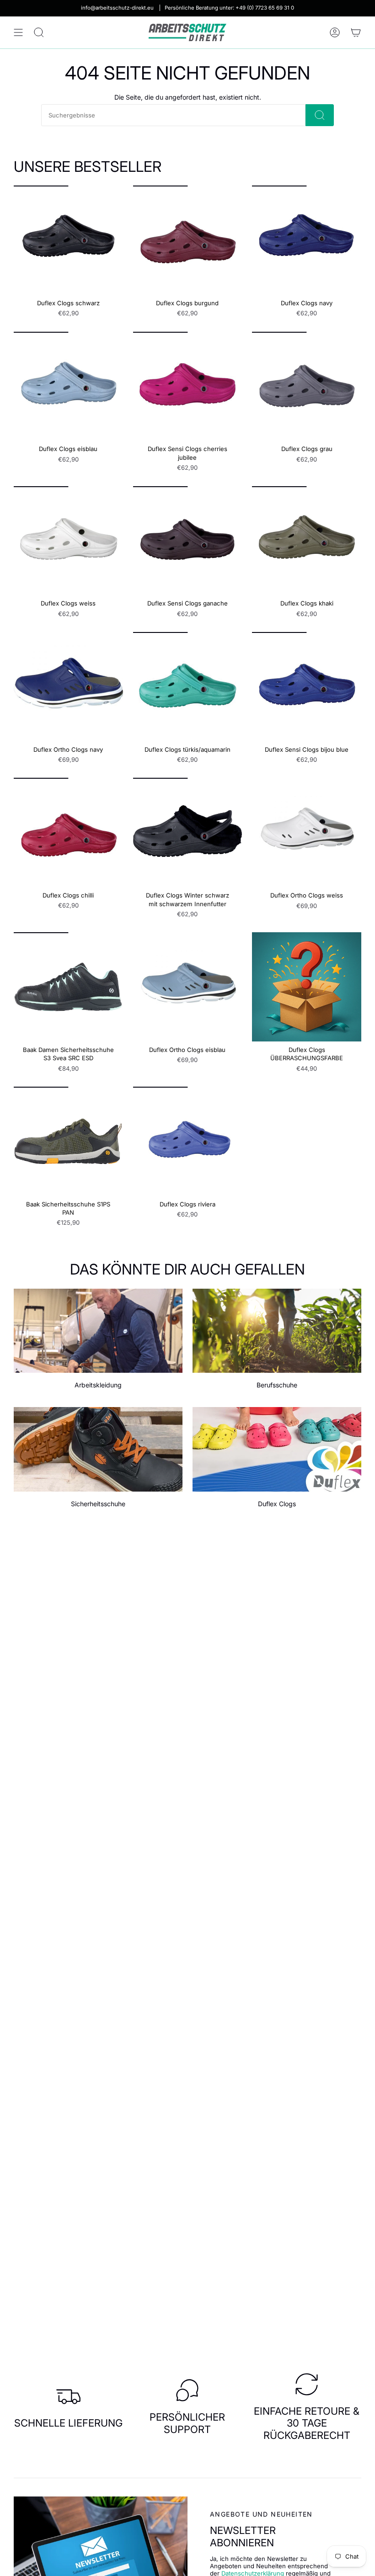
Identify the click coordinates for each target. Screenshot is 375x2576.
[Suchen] (320, 115)
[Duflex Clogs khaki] (307, 541)
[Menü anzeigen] (18, 32)
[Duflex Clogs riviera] (188, 1141)
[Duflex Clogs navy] (307, 240)
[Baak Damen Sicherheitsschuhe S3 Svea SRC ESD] (68, 987)
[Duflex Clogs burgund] (188, 240)
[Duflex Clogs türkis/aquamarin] (188, 687)
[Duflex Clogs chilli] (68, 832)
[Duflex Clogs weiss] (68, 541)
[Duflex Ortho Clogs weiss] (307, 832)
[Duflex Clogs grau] (307, 386)
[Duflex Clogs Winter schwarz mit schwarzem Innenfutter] (188, 832)
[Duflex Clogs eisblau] (68, 386)
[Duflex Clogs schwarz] (68, 240)
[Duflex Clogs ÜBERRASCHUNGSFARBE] (307, 987)
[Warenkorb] (356, 32)
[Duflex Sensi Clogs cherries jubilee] (188, 386)
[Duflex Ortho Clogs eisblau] (188, 987)
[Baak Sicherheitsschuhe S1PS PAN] (68, 1141)
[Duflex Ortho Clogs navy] (68, 687)
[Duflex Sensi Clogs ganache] (188, 541)
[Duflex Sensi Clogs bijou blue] (307, 687)
